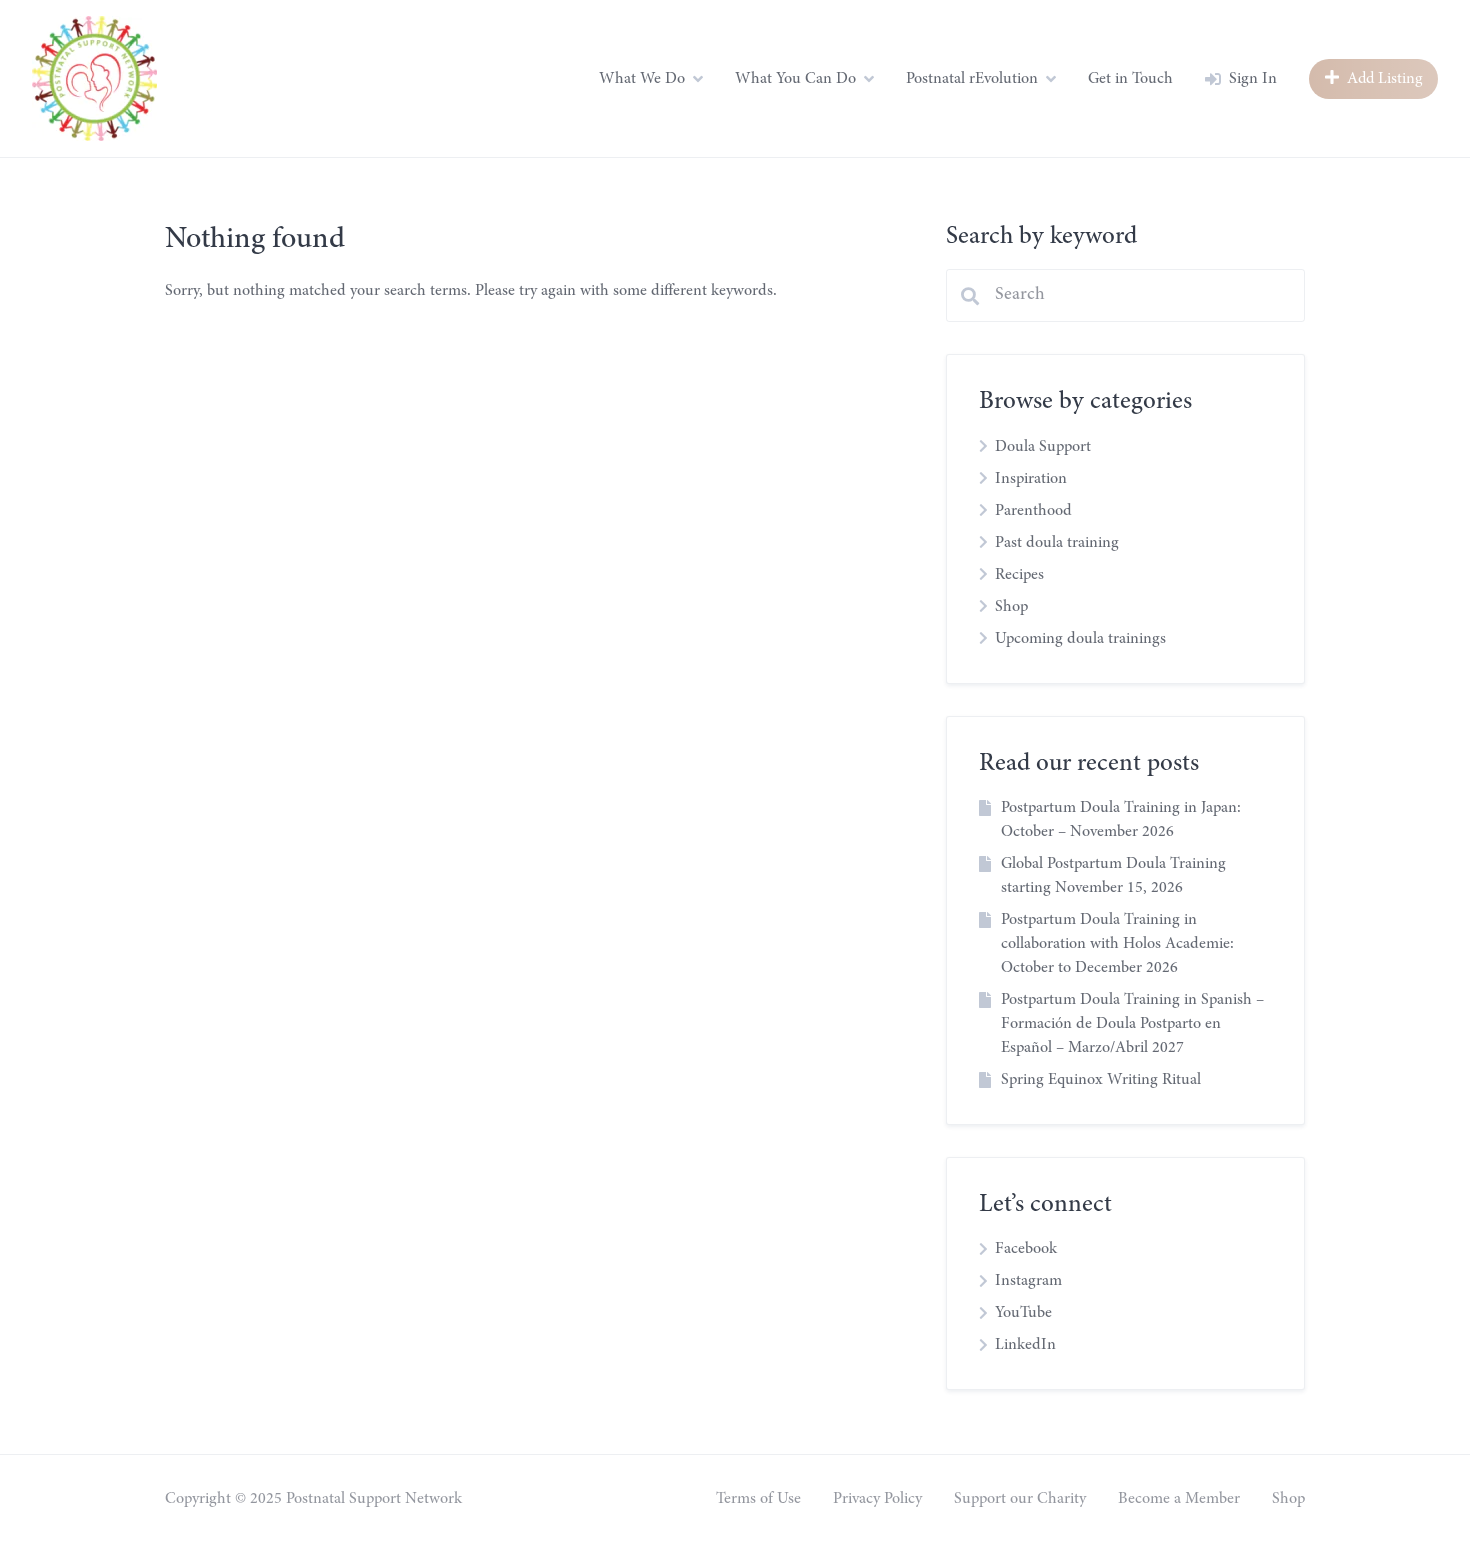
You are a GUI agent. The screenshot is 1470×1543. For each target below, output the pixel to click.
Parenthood (1033, 511)
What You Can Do (795, 79)
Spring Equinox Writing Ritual (1101, 1080)
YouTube (1023, 1313)
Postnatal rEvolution (972, 79)
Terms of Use (758, 1499)
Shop (1011, 607)
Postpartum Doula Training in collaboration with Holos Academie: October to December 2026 (1117, 944)
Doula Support (1043, 447)
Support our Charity (1020, 1499)
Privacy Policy (877, 1499)
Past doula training (1057, 543)
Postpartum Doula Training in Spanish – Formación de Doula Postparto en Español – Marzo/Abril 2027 (1132, 1024)
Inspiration (1031, 479)
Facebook (1026, 1249)
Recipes (1019, 575)
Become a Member (1179, 1499)
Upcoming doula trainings (1080, 639)
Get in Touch (1130, 79)
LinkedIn (1025, 1345)
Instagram (1028, 1281)
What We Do (642, 79)
